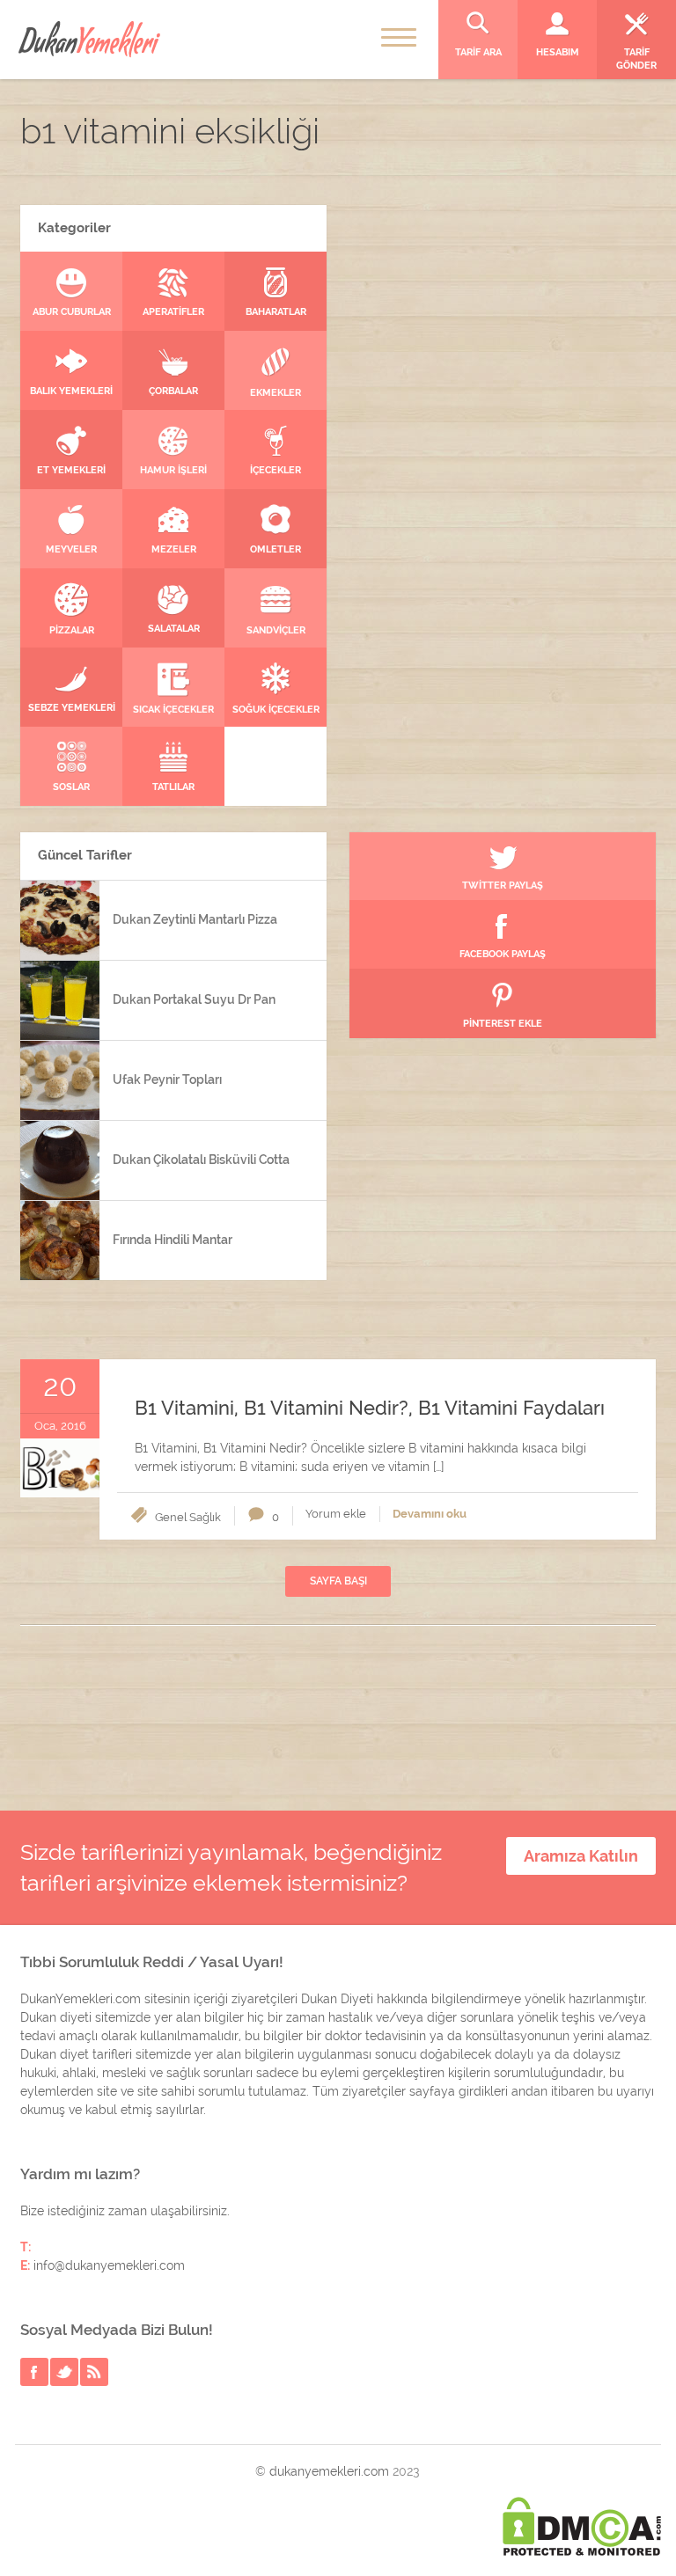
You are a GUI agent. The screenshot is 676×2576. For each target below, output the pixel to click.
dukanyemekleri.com (329, 2471)
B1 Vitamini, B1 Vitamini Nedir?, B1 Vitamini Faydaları (370, 1408)
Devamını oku (430, 1514)
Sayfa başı (338, 1581)
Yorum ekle (336, 1514)
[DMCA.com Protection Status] (582, 2526)
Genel (171, 1517)
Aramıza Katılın (581, 1856)
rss (94, 2372)
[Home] (89, 39)
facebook (34, 2372)
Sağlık (205, 1517)
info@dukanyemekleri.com (109, 2265)
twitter (64, 2372)
